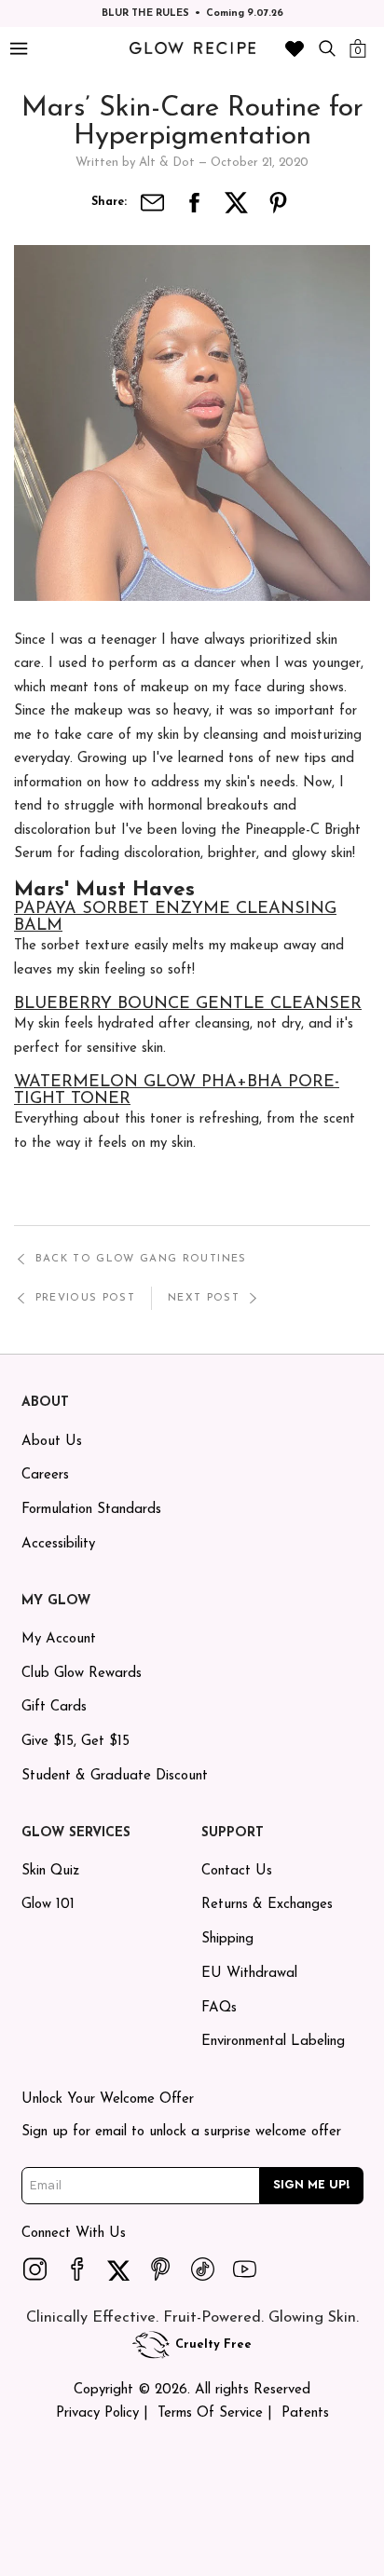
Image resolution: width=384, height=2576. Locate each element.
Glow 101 (48, 1905)
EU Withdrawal (249, 1974)
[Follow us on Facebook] (77, 2269)
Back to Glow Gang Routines (141, 1259)
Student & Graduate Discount (115, 1776)
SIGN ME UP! (312, 2185)
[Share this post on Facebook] (195, 203)
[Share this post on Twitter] (237, 203)
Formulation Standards (91, 1510)
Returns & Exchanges (267, 1905)
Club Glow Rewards (82, 1674)
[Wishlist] (295, 48)
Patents (305, 2413)
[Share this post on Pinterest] (279, 203)
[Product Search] (327, 48)
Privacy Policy (97, 2413)
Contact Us (237, 1871)
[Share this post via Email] (153, 203)
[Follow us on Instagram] (35, 2269)
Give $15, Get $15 (75, 1742)
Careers (45, 1475)
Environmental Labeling (273, 2042)
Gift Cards (54, 1707)
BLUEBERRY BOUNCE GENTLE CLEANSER (188, 1004)
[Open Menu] (18, 49)
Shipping (227, 1939)
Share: (109, 202)
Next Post (204, 1298)
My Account (59, 1639)
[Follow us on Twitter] (119, 2269)
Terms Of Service (210, 2413)
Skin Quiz (50, 1871)
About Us (52, 1442)
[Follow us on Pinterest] (161, 2269)
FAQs (219, 2008)
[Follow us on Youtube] (245, 2269)
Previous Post (85, 1298)
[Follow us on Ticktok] (203, 2269)
